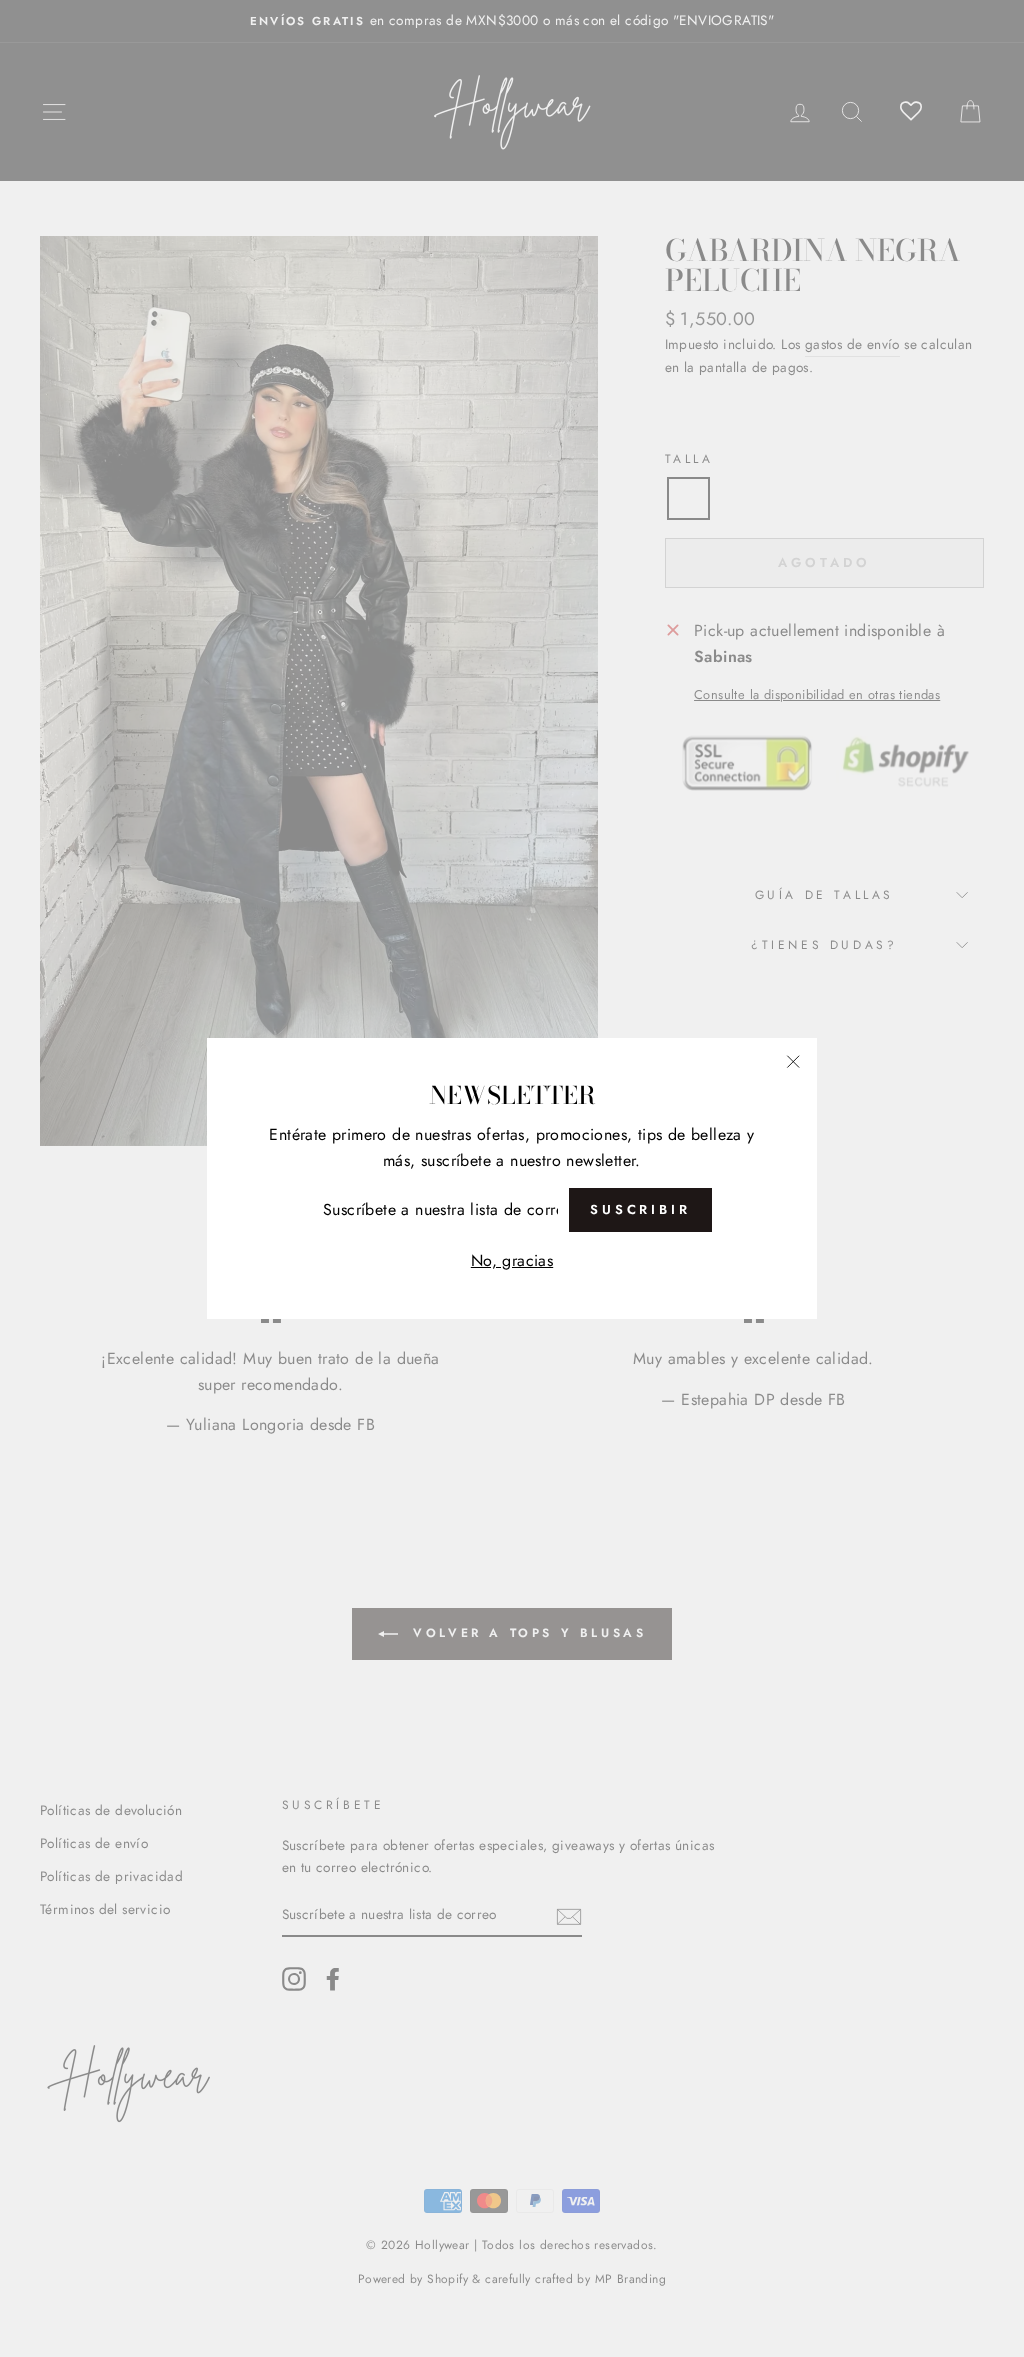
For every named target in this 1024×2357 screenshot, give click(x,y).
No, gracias (512, 1260)
